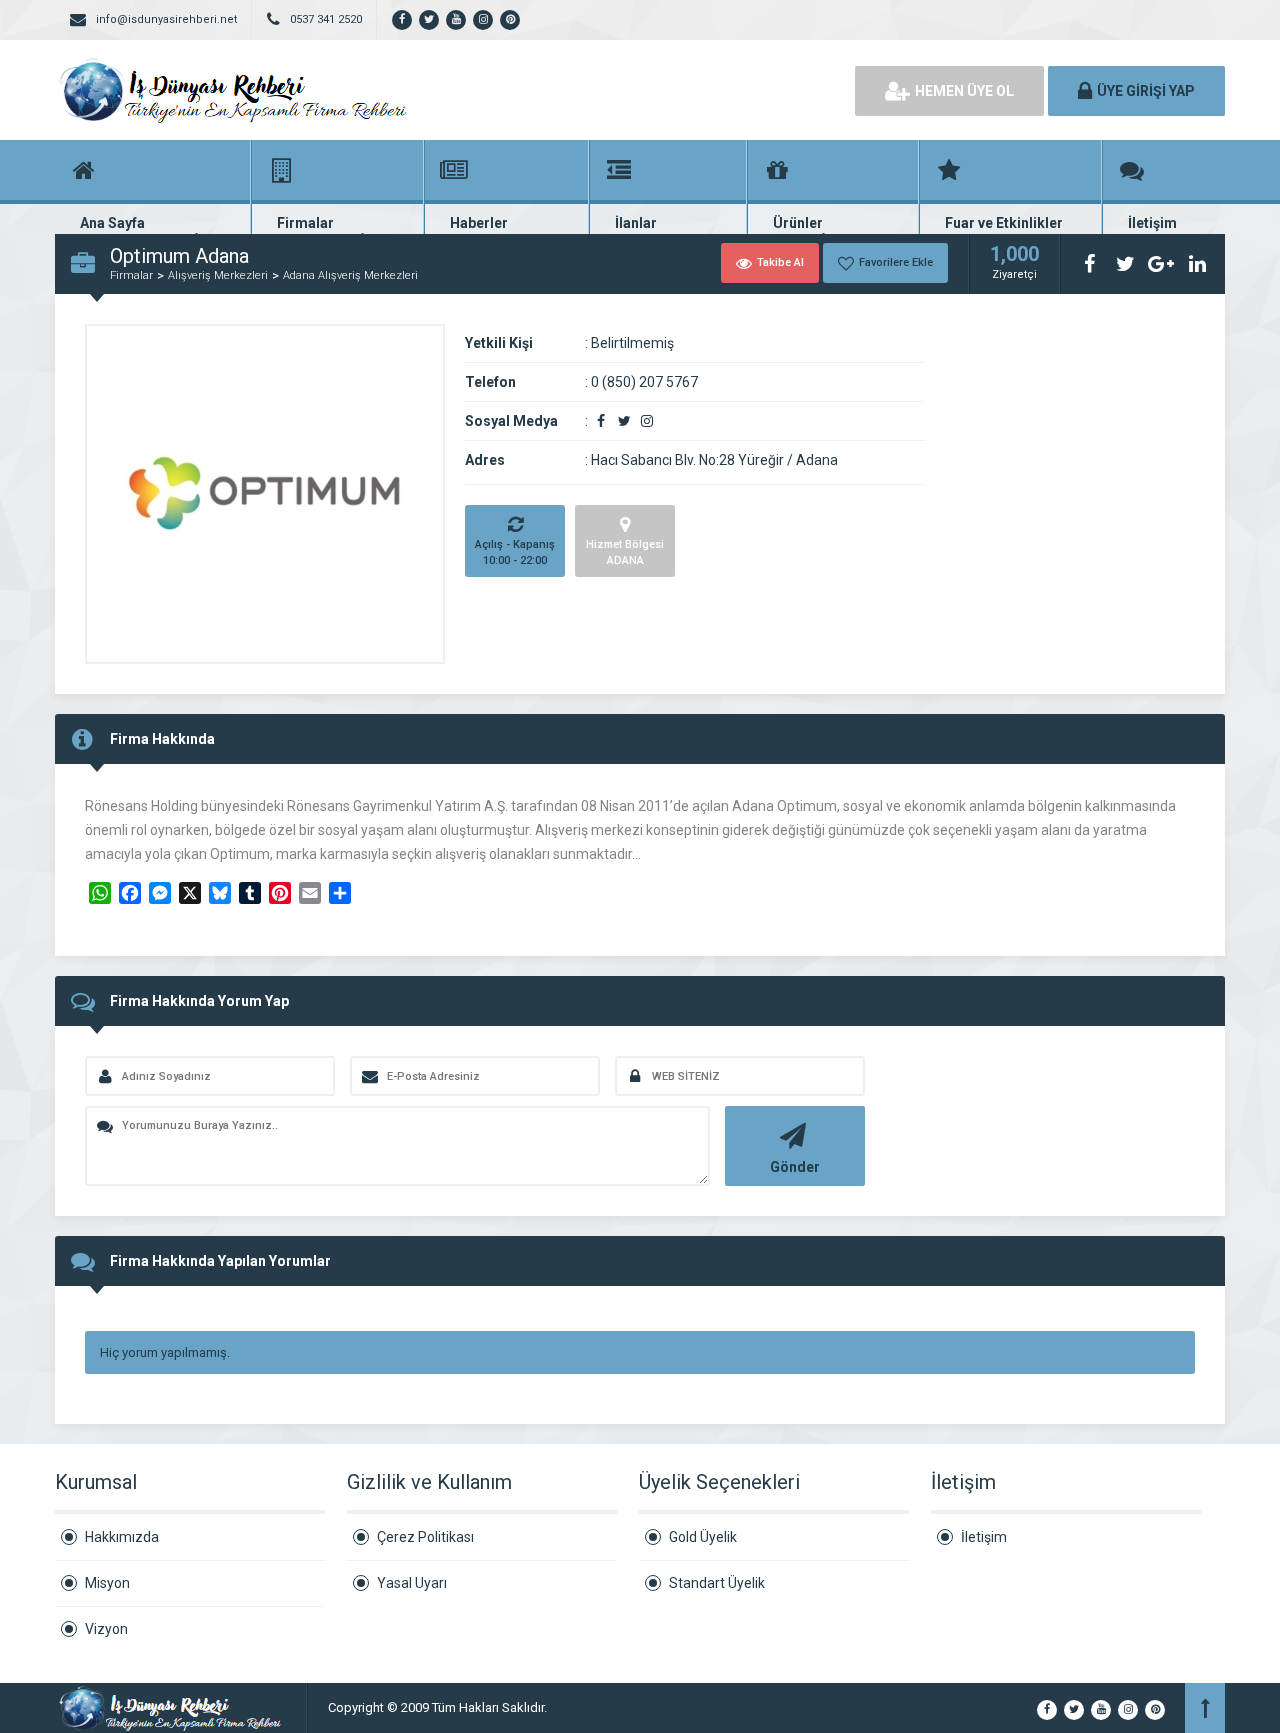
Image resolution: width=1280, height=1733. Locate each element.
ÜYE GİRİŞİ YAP (1146, 91)
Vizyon (106, 1629)
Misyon (107, 1583)
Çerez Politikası (425, 1537)
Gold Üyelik (703, 1537)
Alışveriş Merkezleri (218, 275)
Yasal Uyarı (412, 1583)
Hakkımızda (122, 1537)
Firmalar (131, 275)
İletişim (984, 1537)
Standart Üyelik (717, 1583)
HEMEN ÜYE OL (964, 91)
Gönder (795, 1167)
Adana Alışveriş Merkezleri (350, 275)
